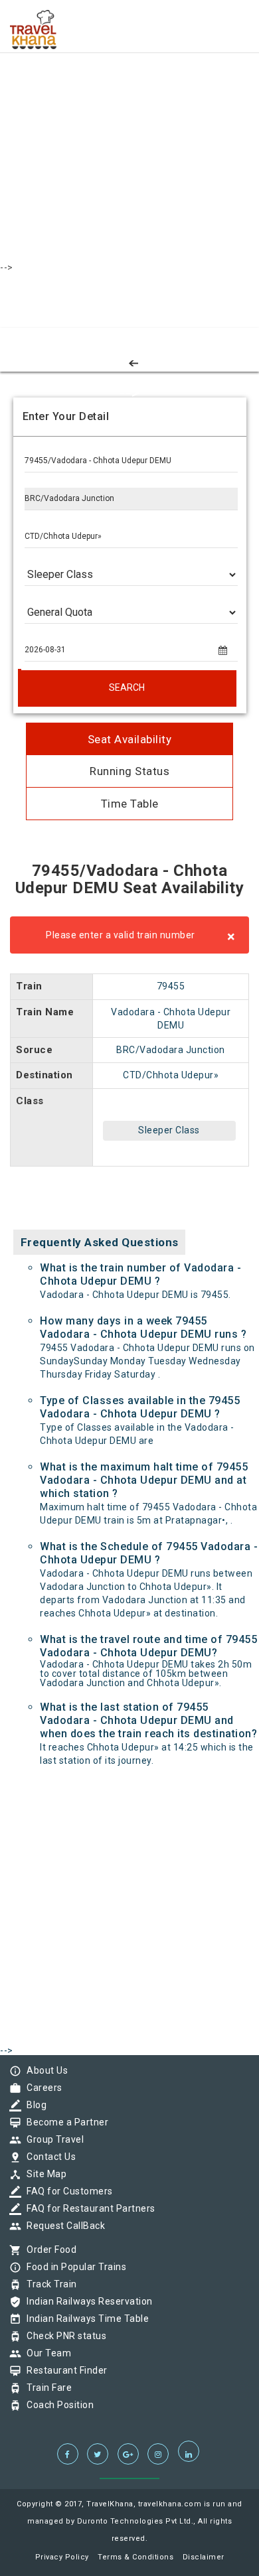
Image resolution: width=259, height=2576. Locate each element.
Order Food (48, 2250)
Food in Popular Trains (73, 2267)
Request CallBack (62, 2226)
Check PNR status (63, 2336)
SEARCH (127, 687)
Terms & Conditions (135, 2557)
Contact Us (48, 2157)
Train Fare (46, 2388)
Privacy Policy (62, 2557)
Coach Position (57, 2405)
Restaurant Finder (64, 2370)
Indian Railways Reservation (86, 2301)
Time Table (130, 804)
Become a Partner (64, 2122)
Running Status (129, 771)
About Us (44, 2070)
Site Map (43, 2174)
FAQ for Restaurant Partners (88, 2208)
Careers (41, 2088)
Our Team (45, 2353)
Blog (33, 2105)
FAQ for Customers (66, 2191)
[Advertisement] (129, 129)
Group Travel (52, 2139)
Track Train (48, 2284)
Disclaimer (204, 2557)
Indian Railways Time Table (84, 2319)
